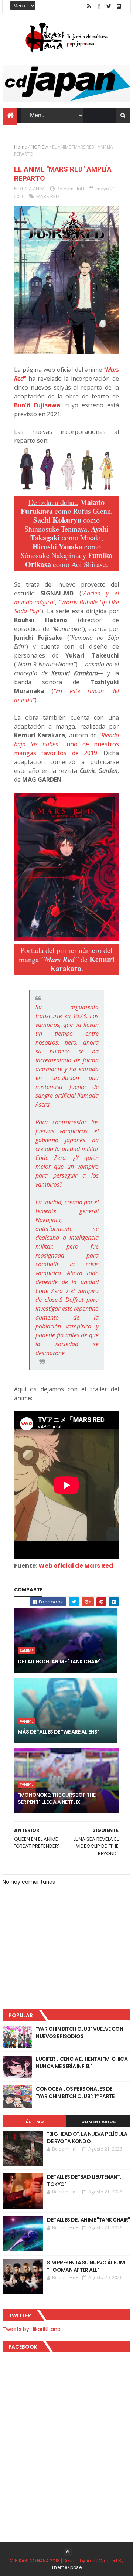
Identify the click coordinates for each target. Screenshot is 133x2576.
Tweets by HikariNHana (32, 2329)
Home (21, 147)
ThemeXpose (66, 2567)
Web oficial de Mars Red (76, 1566)
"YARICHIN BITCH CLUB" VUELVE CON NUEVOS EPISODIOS (79, 2033)
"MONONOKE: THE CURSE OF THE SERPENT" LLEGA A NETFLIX (57, 1799)
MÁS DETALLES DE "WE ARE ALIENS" (59, 1732)
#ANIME (27, 1651)
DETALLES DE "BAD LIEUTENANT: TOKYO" (84, 2180)
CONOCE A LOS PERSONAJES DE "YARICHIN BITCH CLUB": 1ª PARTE (75, 2093)
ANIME (40, 189)
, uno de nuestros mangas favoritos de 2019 (66, 744)
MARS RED (48, 196)
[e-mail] (119, 6)
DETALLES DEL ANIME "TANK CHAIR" (59, 1662)
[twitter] (109, 6)
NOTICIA (40, 147)
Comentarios (99, 2122)
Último (35, 2122)
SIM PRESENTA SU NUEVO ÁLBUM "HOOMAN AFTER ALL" (86, 2266)
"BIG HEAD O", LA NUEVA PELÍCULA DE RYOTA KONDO (87, 2138)
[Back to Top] (68, 2552)
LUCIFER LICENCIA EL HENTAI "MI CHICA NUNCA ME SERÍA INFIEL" (82, 2063)
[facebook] (99, 6)
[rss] (89, 6)
